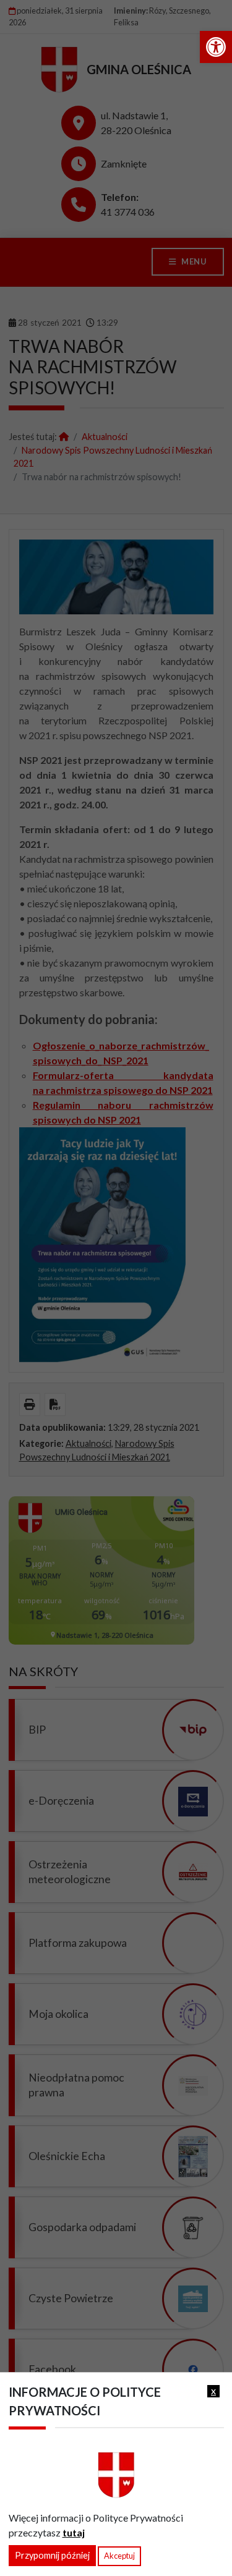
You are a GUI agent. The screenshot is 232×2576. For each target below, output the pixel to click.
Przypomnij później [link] (52, 2555)
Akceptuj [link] (119, 2556)
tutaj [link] (74, 2532)
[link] (216, 47)
